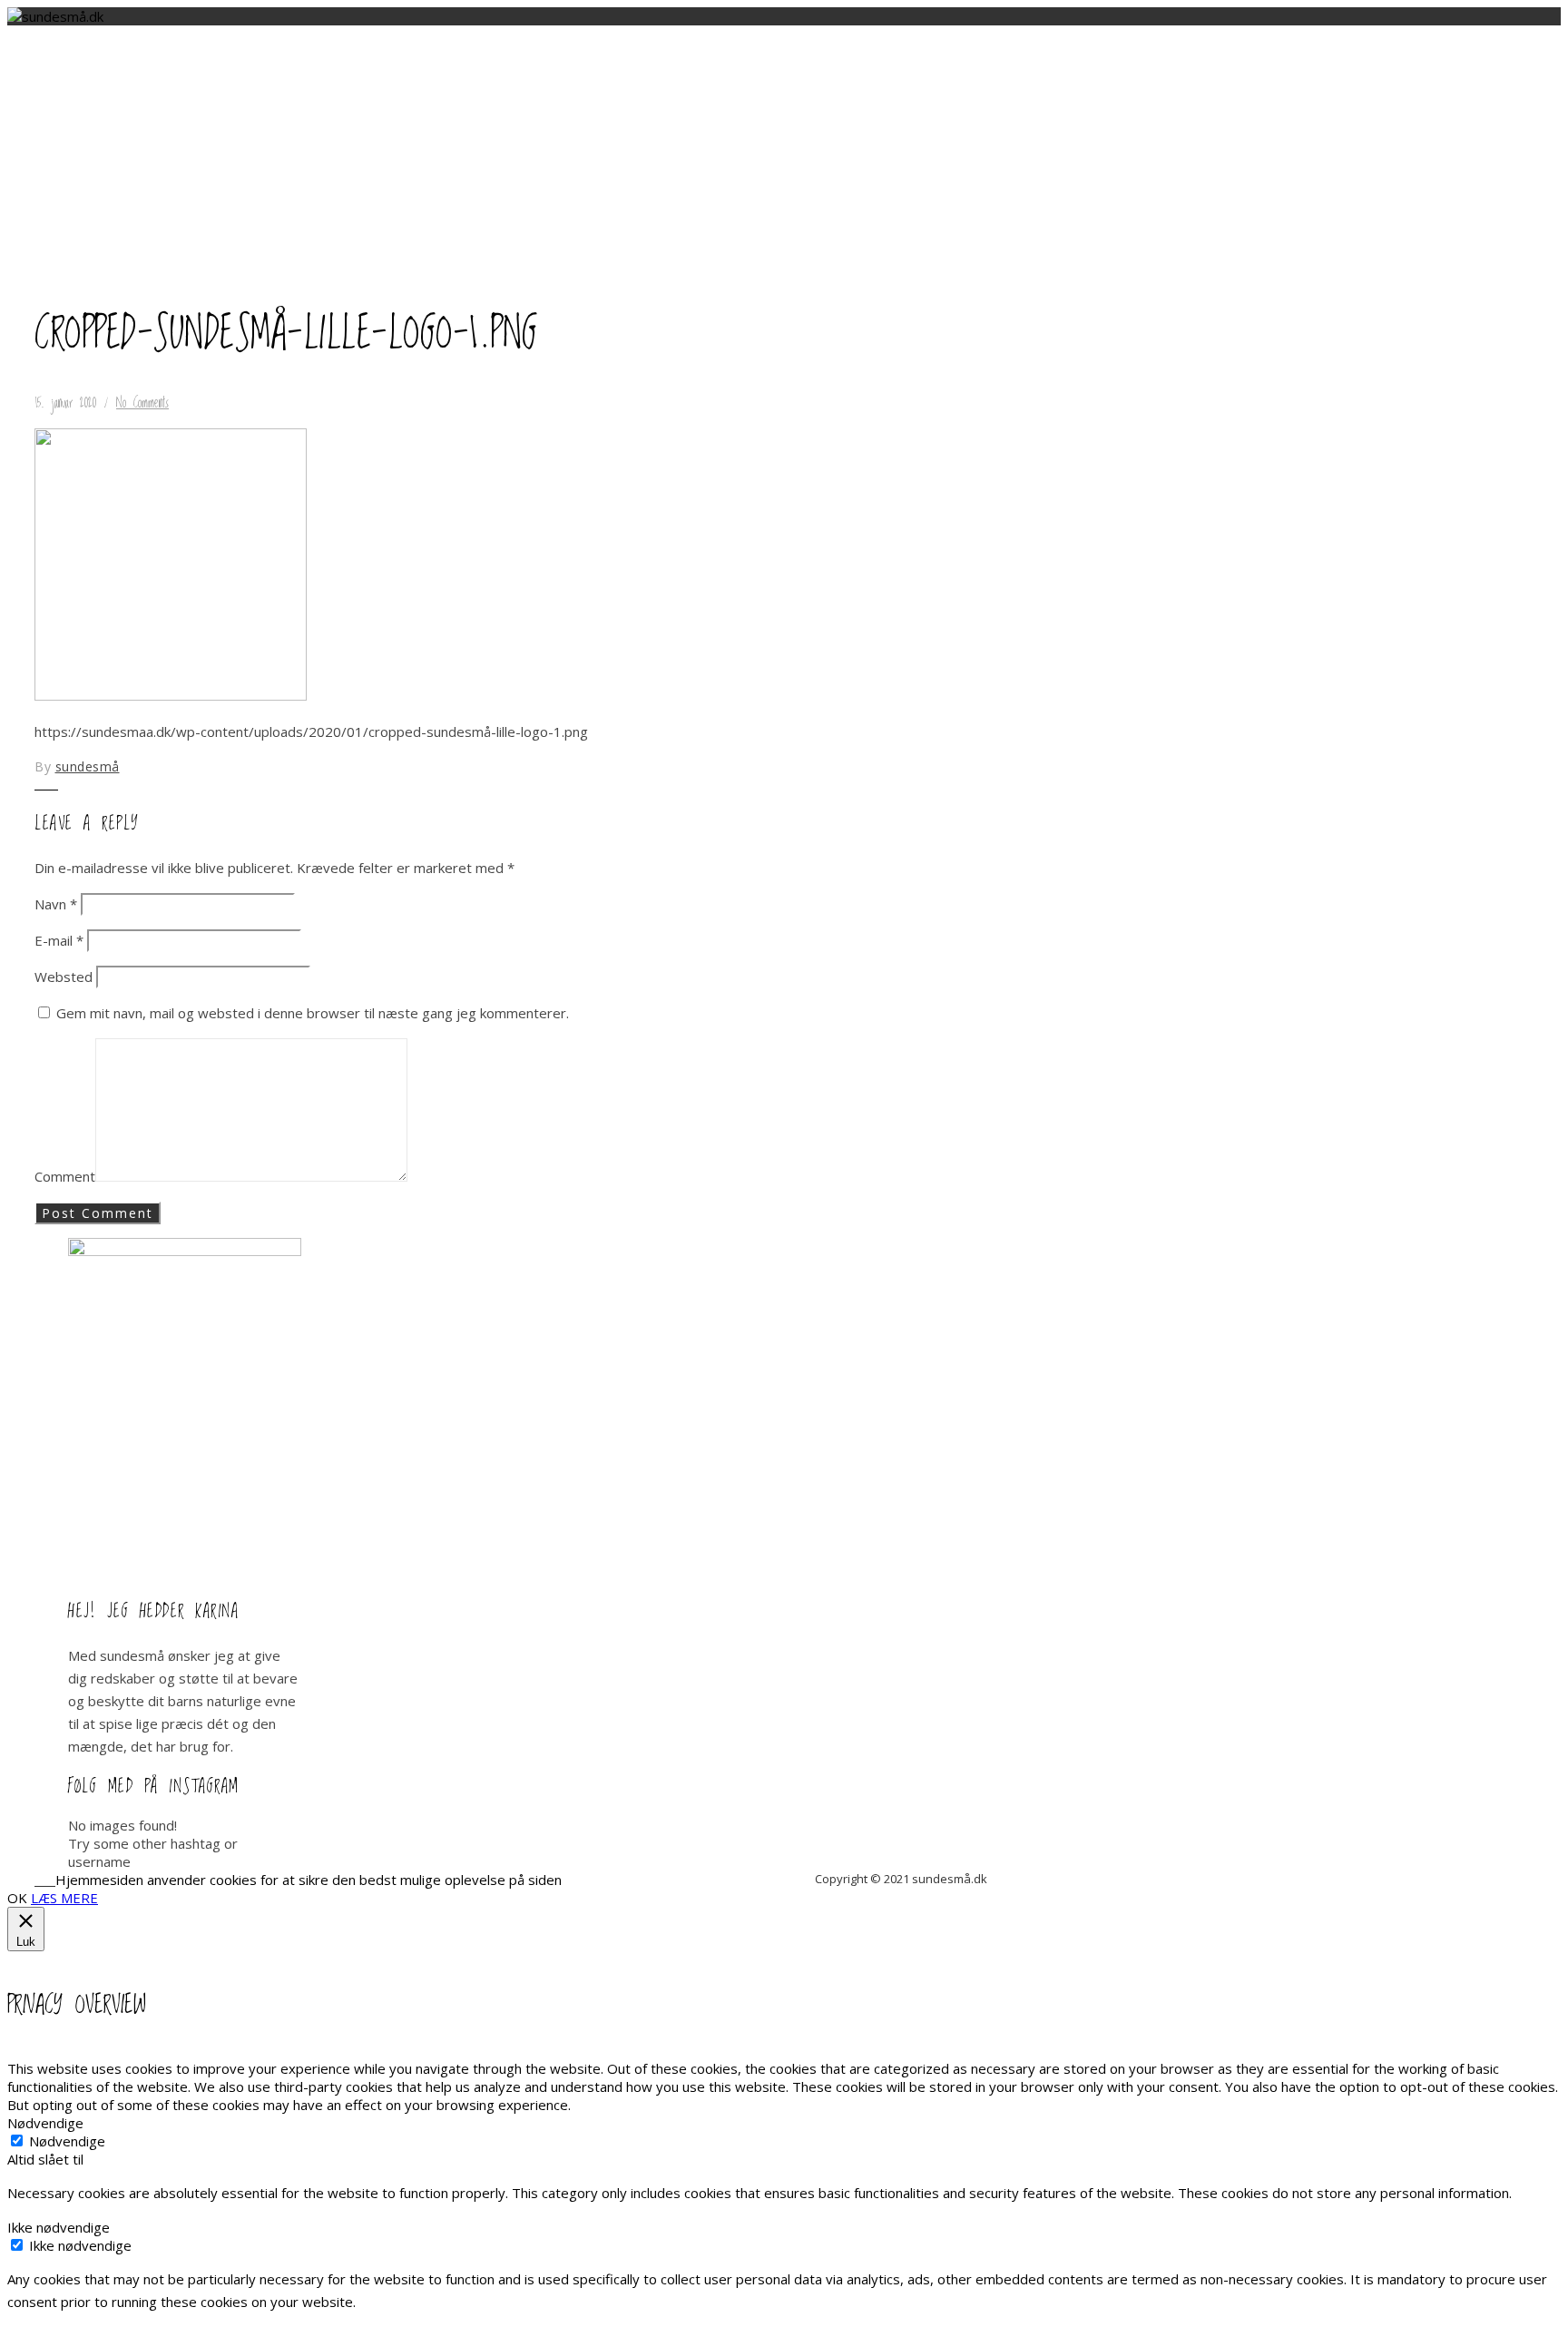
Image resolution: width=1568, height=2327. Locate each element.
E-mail (59, 940)
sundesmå (88, 766)
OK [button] (17, 1898)
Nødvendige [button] (45, 2123)
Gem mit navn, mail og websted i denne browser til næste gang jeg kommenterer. (313, 1013)
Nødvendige (67, 2141)
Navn (56, 904)
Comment (65, 1176)
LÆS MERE (64, 1898)
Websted (64, 977)
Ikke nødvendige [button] (59, 2227)
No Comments (142, 403)
